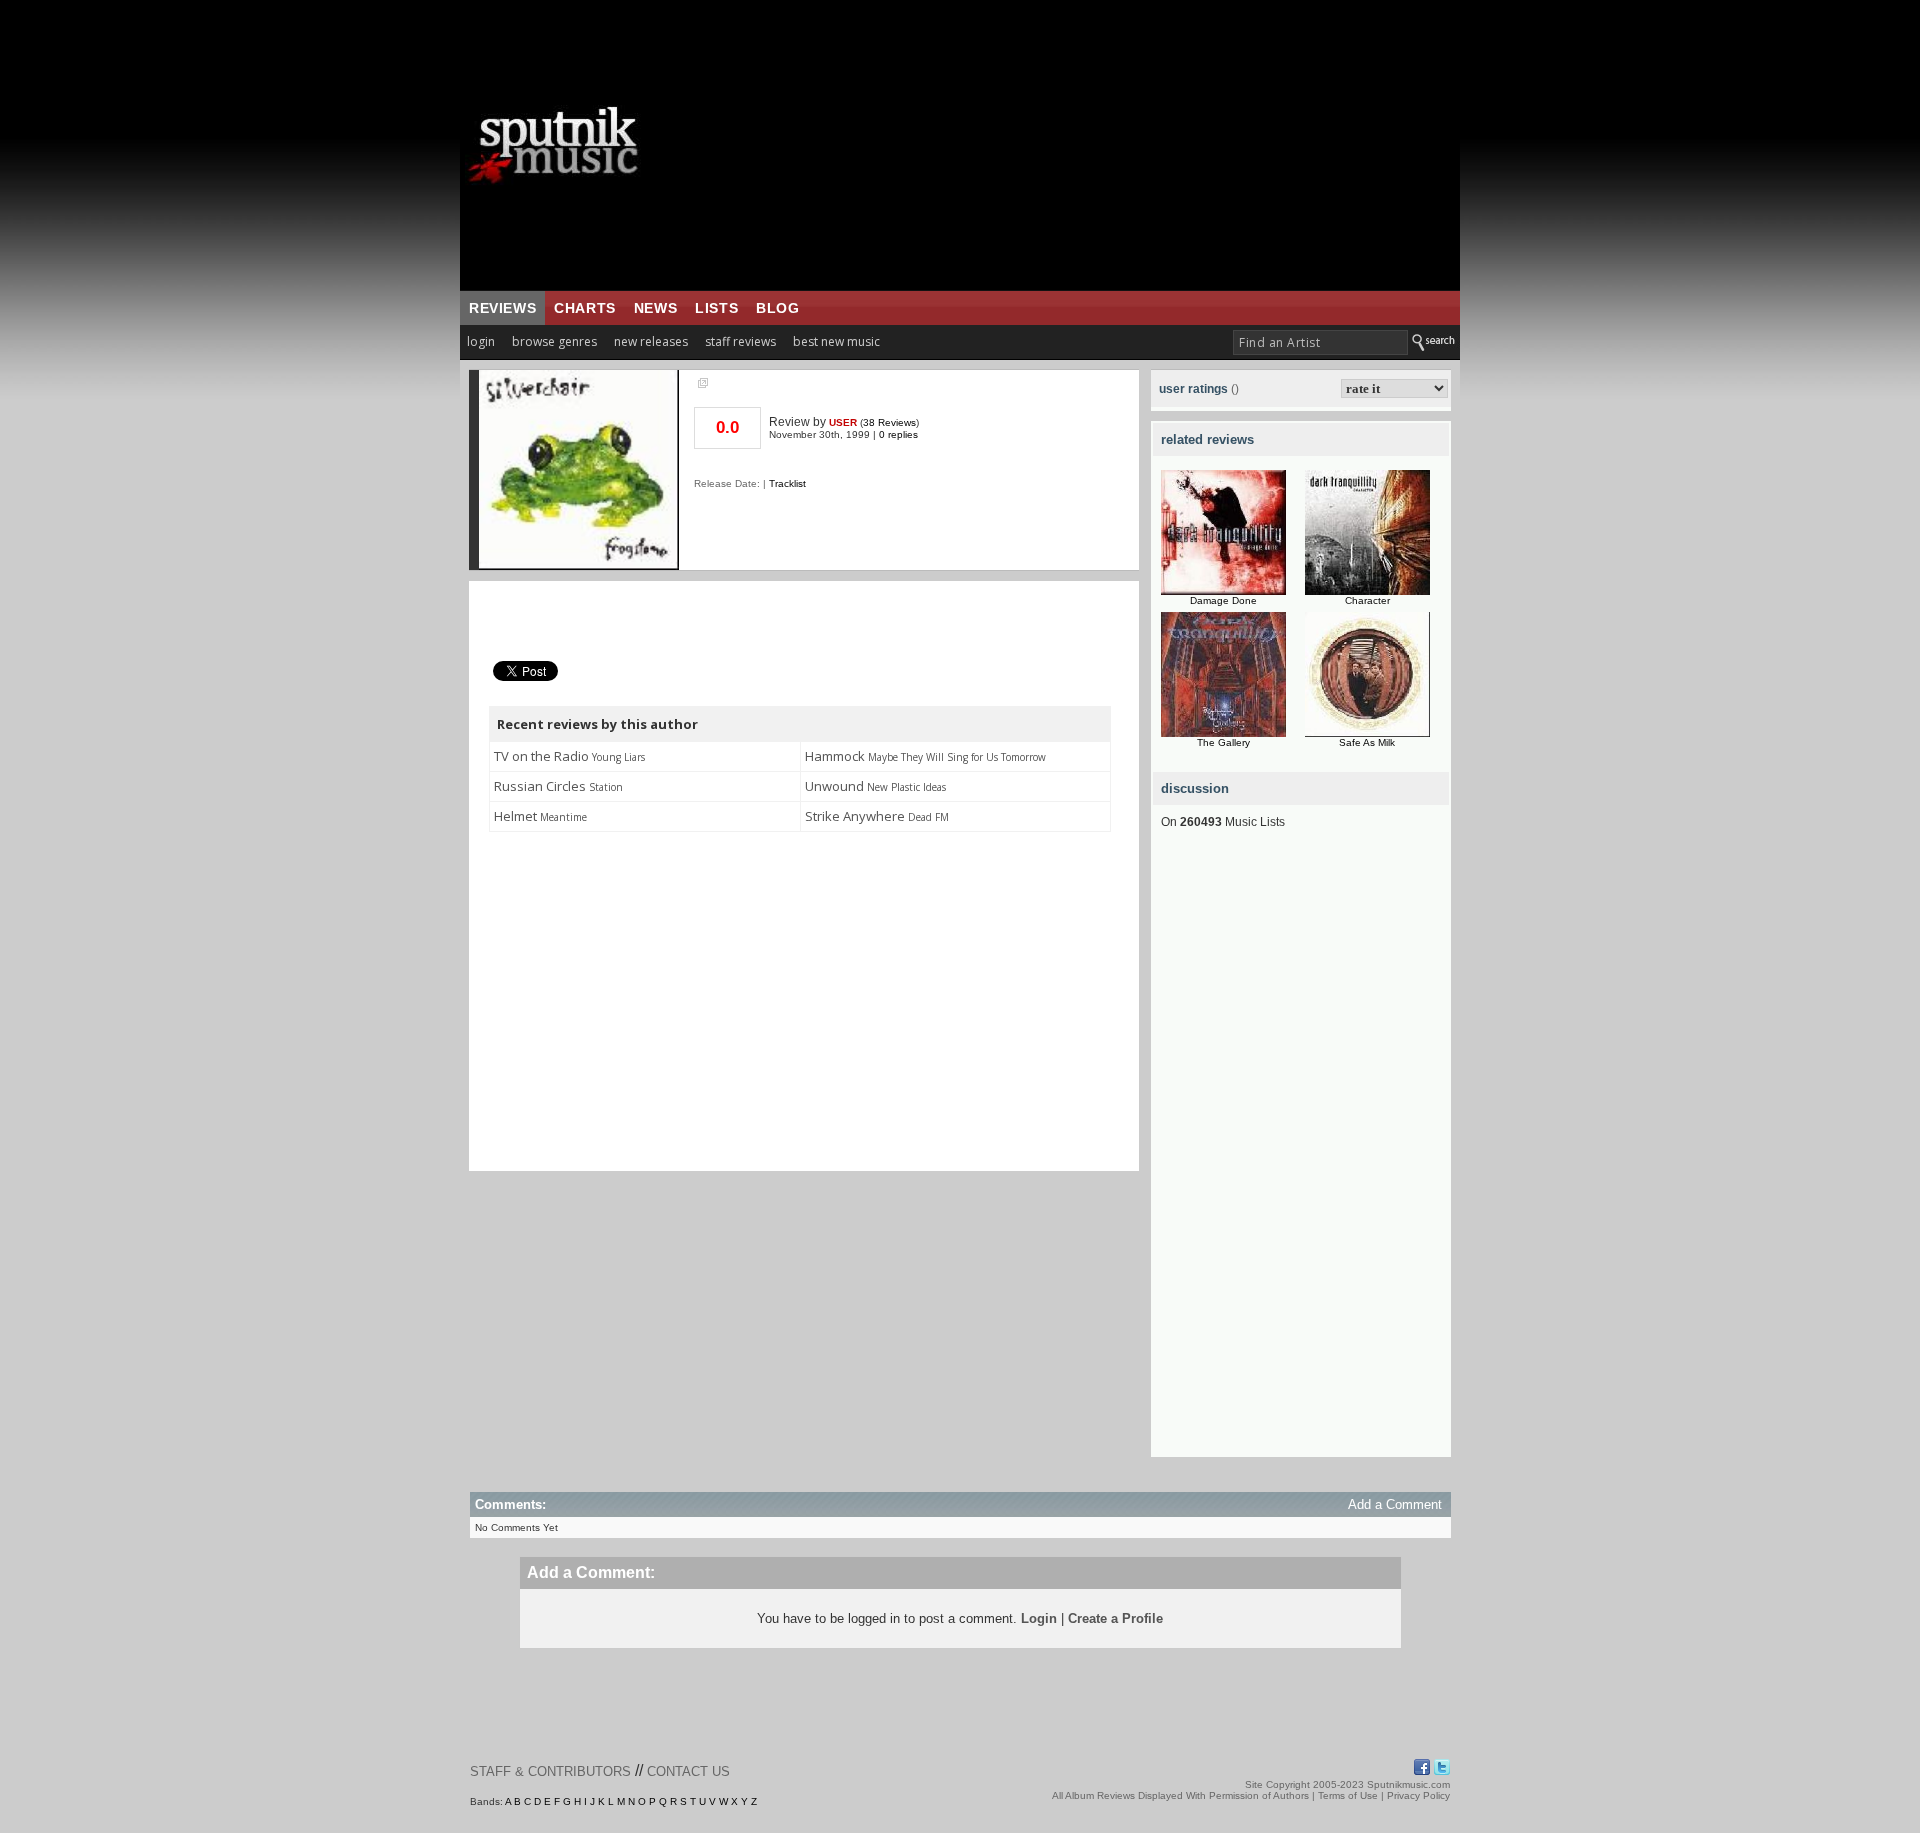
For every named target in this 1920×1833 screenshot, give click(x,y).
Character (1367, 600)
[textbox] (1320, 342)
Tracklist (787, 483)
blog (777, 308)
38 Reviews (889, 422)
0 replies (898, 434)
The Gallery (1223, 742)
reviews (502, 308)
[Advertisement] (1085, 145)
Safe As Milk (1367, 742)
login (481, 341)
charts (585, 308)
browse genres (554, 341)
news (655, 308)
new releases (651, 341)
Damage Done (1223, 600)
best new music (836, 341)
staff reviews (740, 341)
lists (716, 308)
